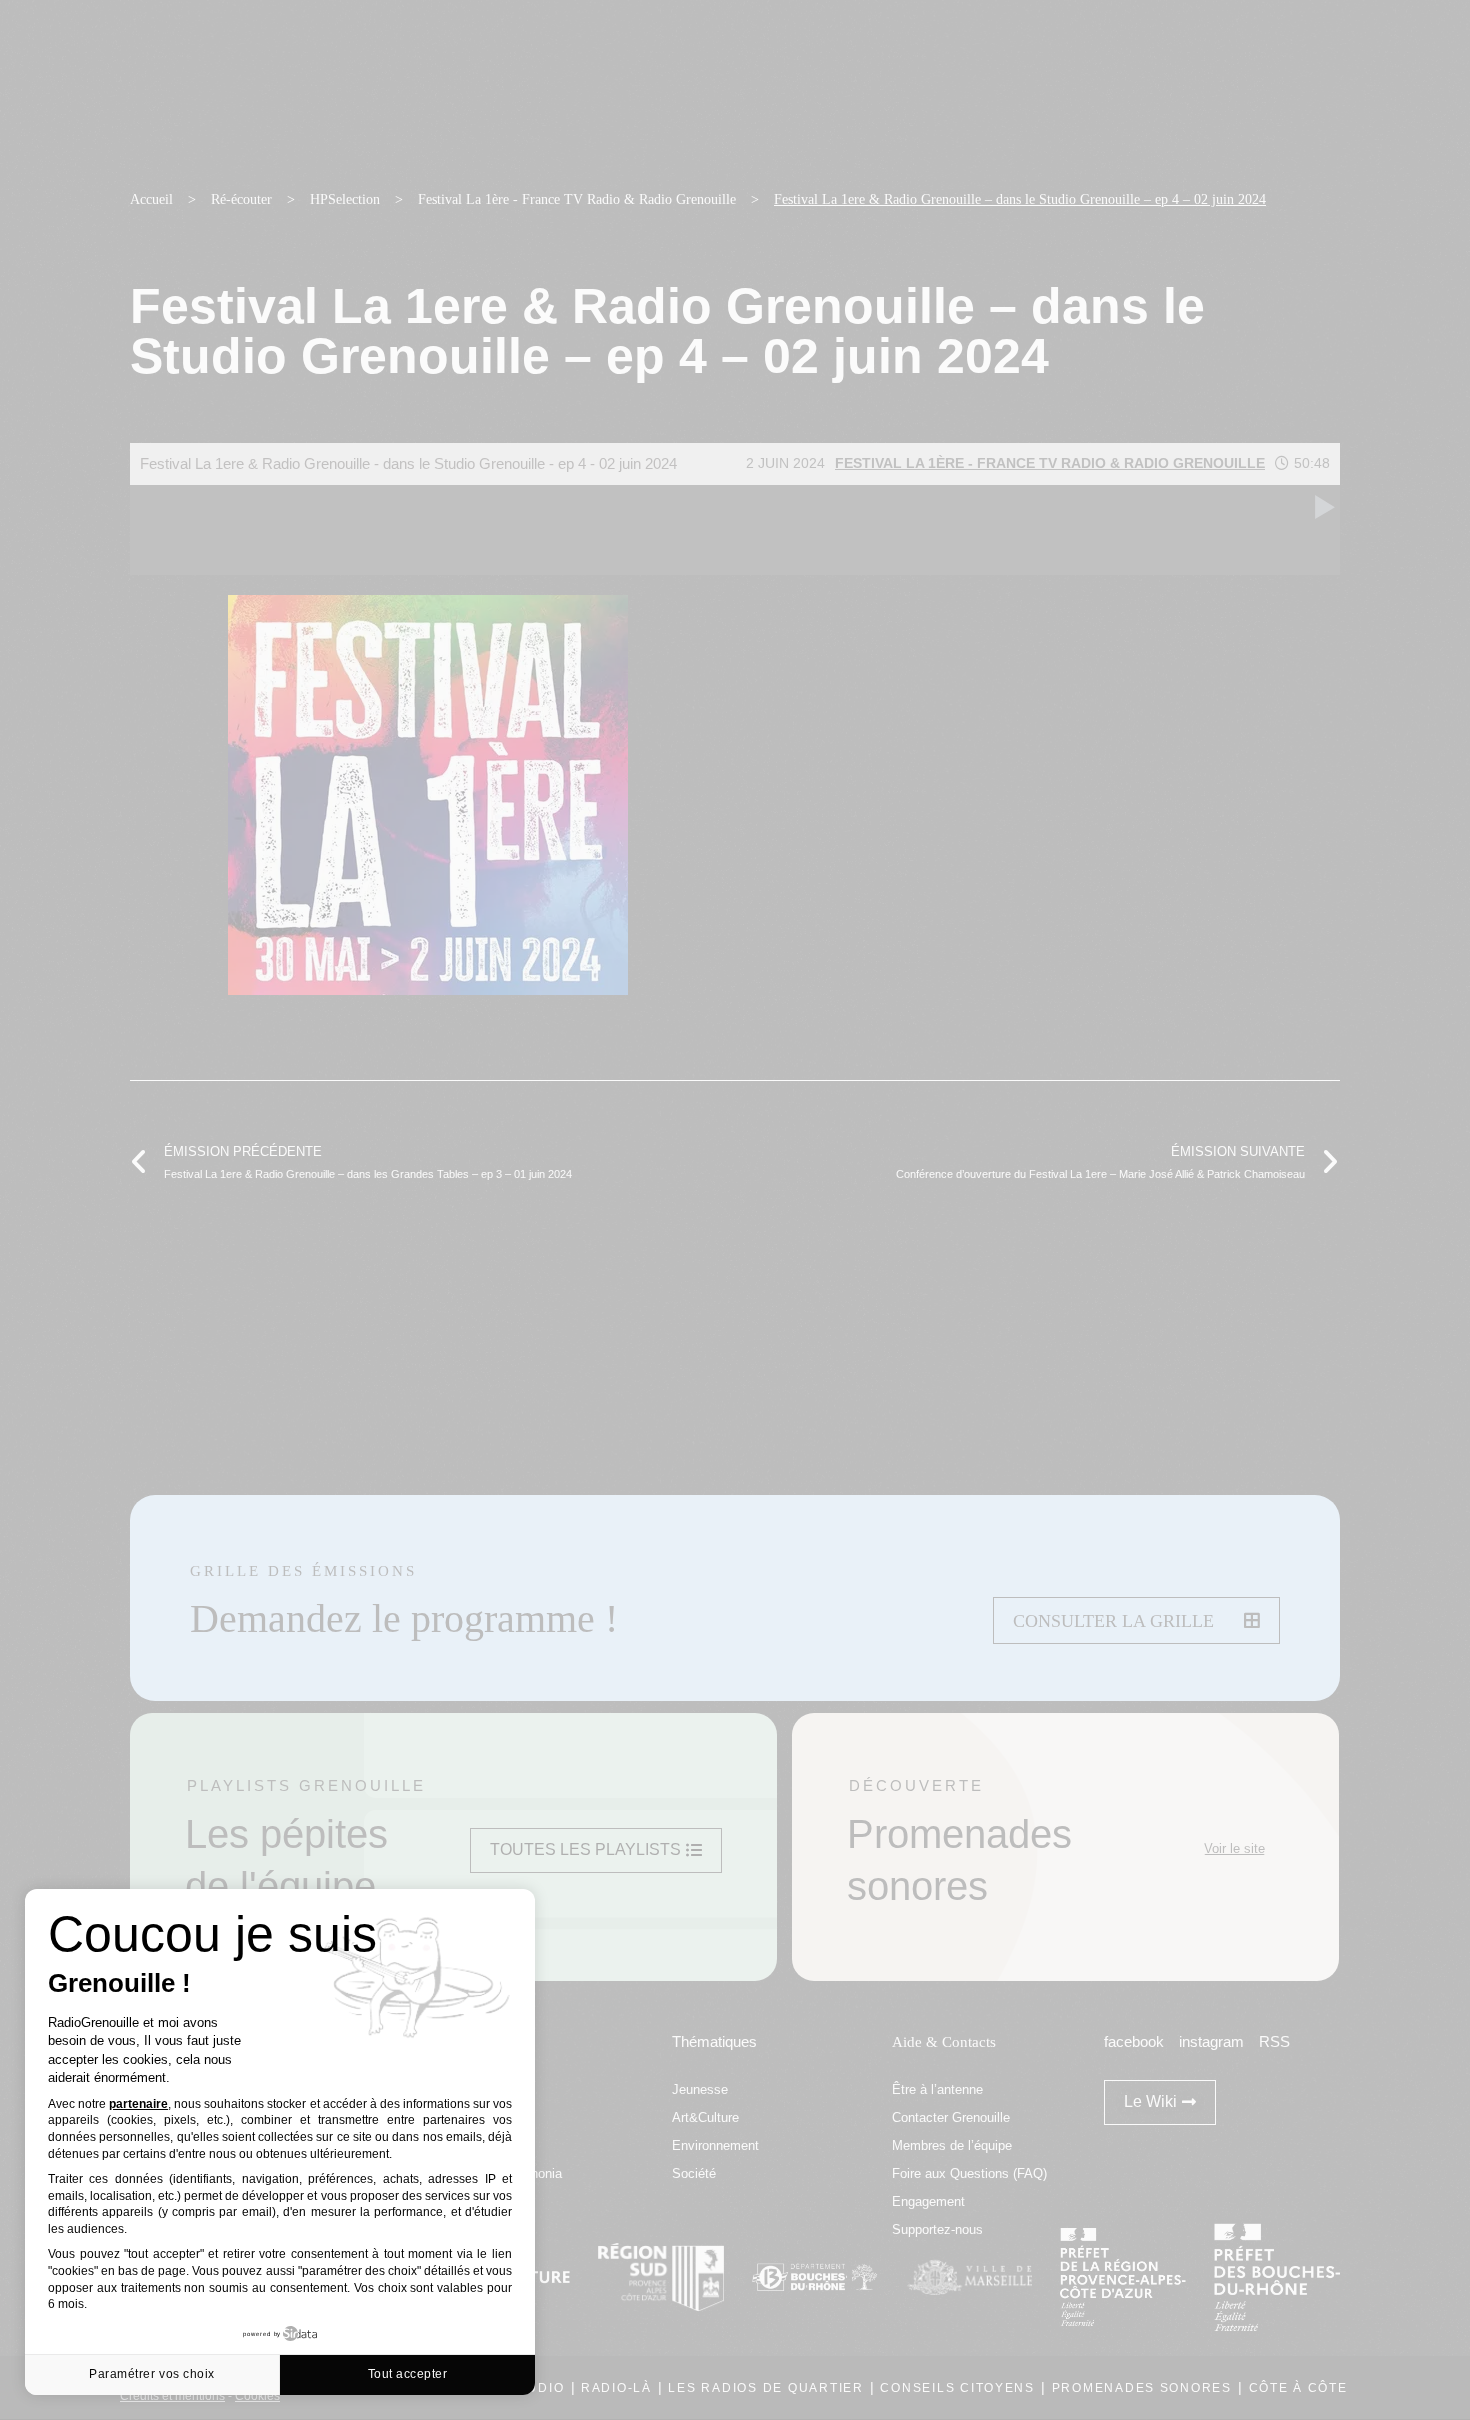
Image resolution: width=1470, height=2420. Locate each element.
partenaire (138, 2104)
